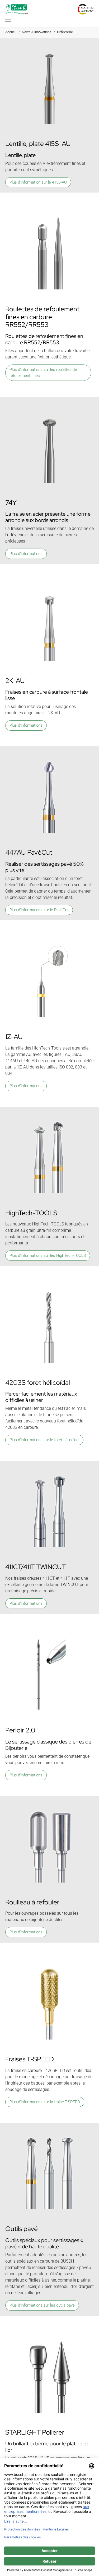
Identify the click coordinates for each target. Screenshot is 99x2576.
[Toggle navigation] (8, 21)
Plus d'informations (26, 554)
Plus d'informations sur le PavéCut (39, 910)
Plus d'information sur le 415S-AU (38, 182)
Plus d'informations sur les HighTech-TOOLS (48, 1255)
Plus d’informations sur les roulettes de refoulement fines (43, 373)
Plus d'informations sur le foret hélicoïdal (44, 1440)
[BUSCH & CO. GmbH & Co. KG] (16, 9)
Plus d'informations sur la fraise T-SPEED (45, 2102)
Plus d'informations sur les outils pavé (42, 2305)
